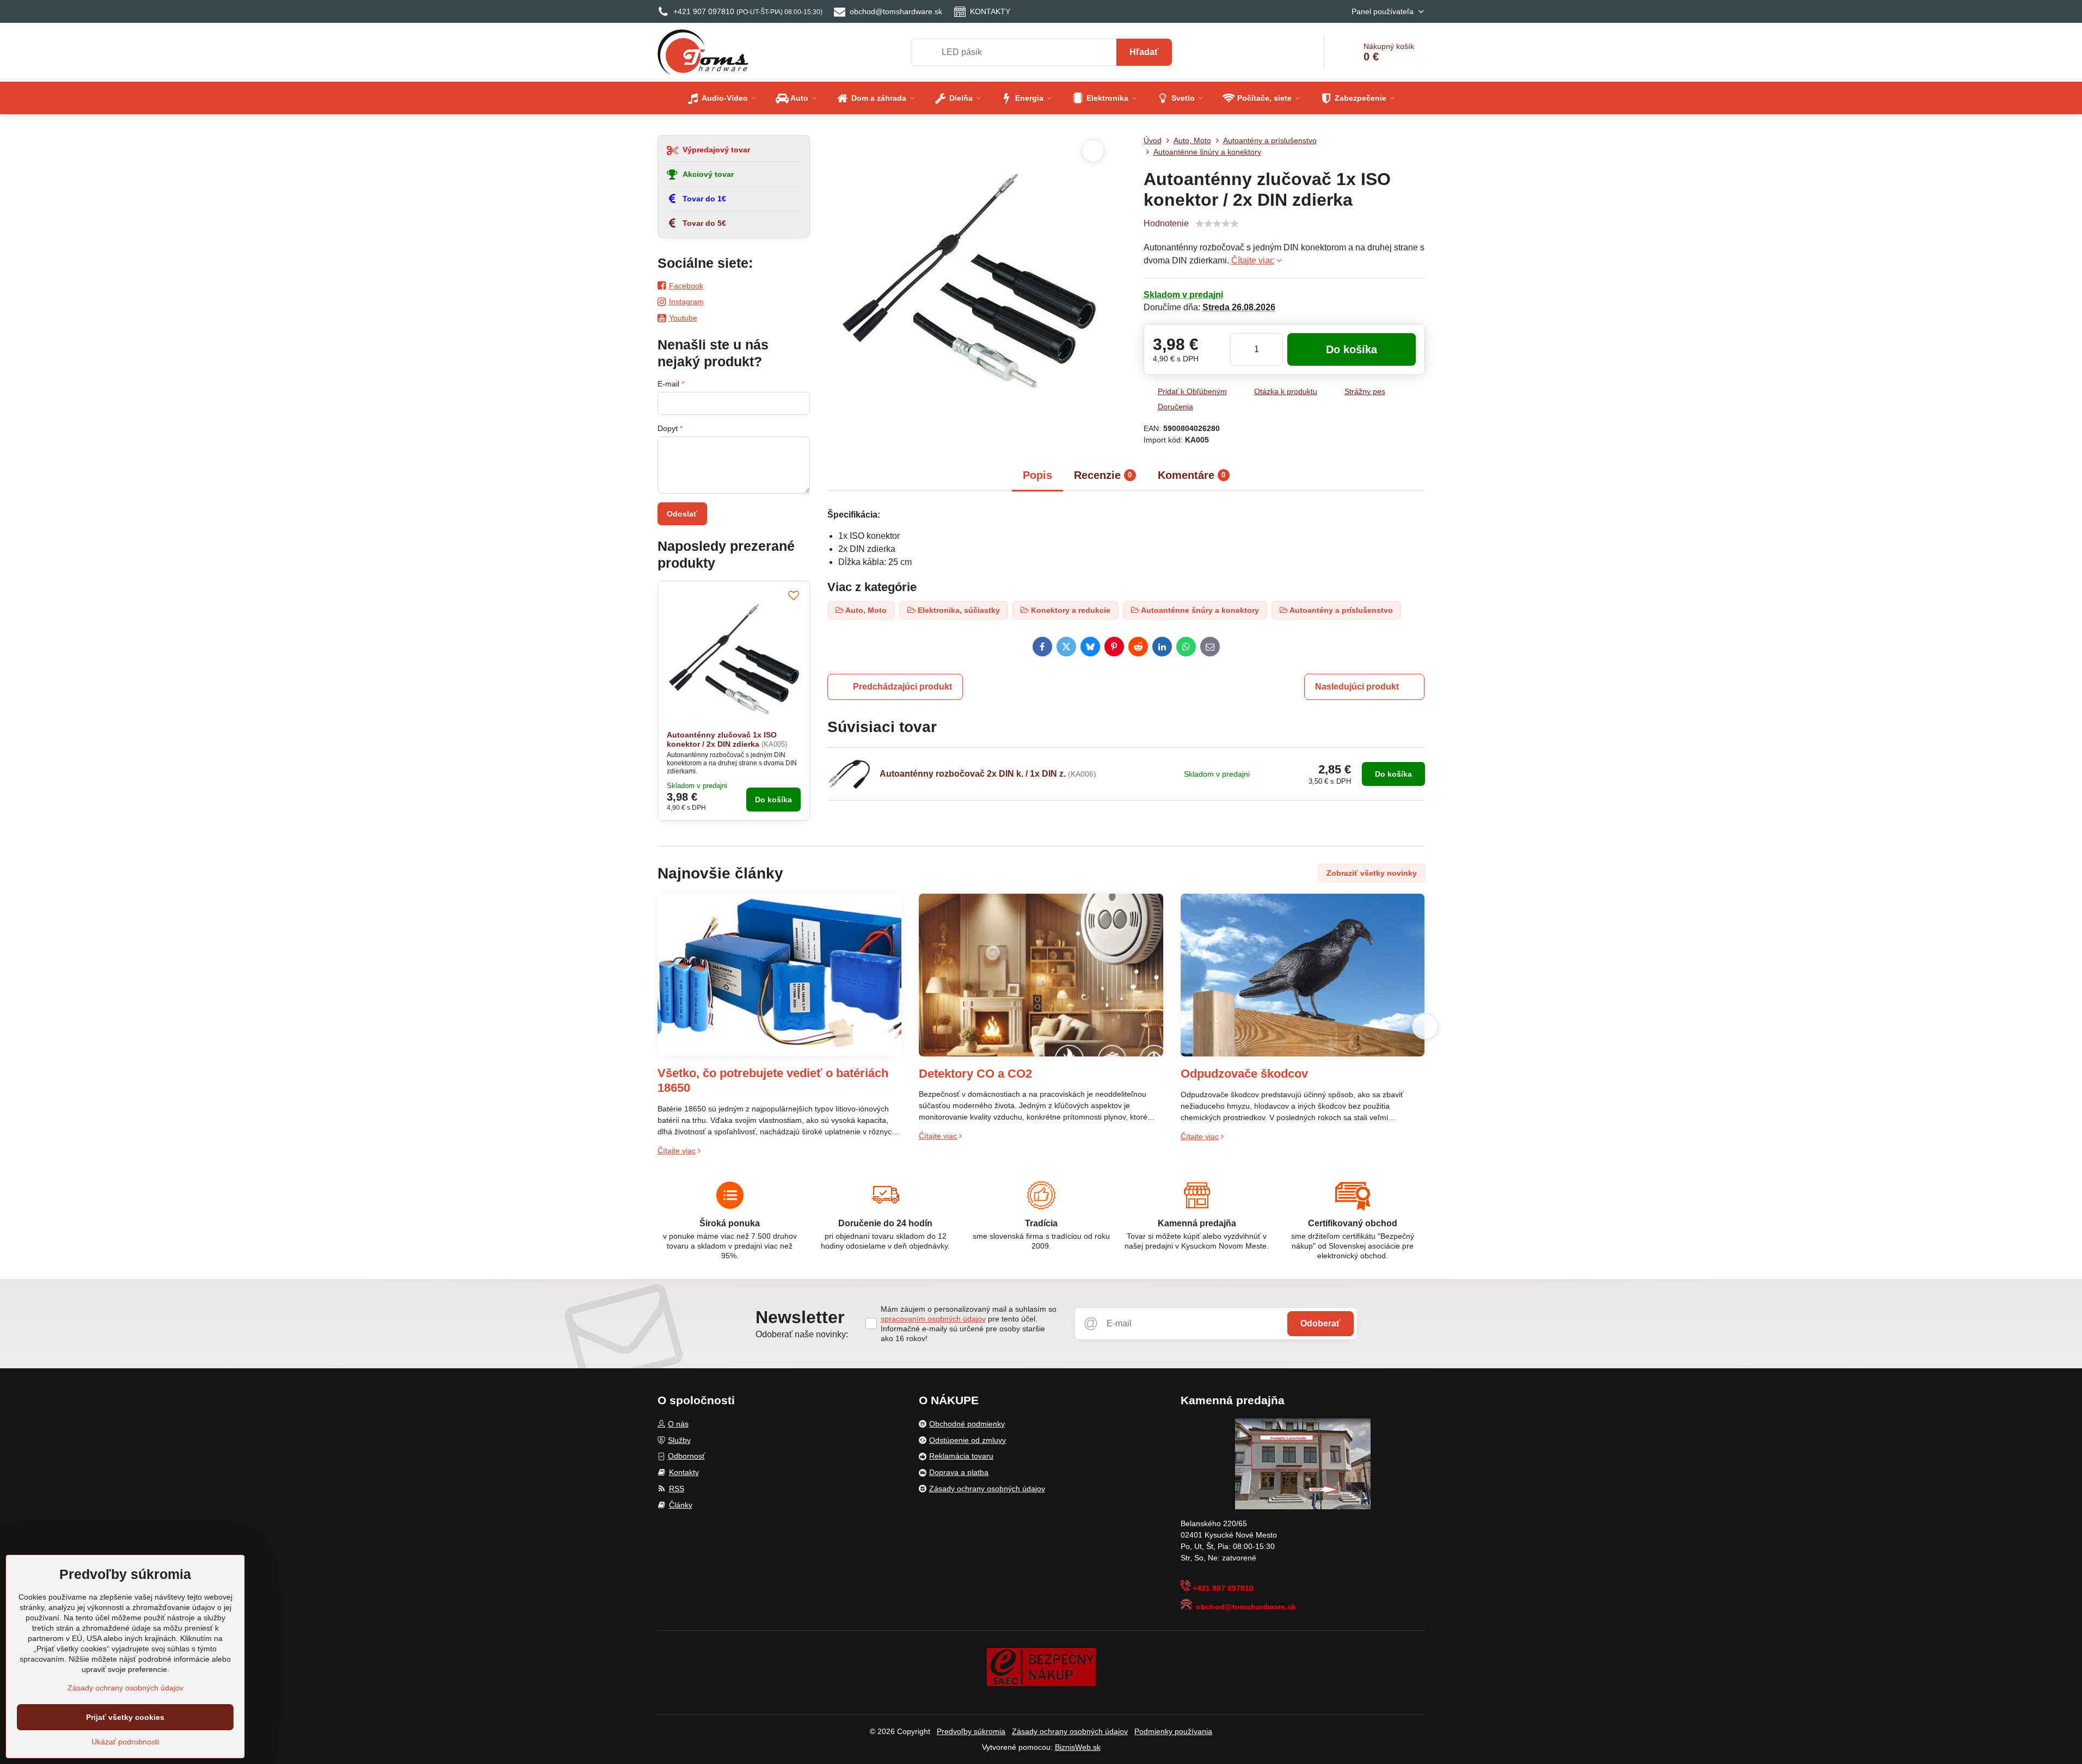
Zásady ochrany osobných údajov (1070, 1731)
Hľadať (1144, 52)
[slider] (1217, 224)
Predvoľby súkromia (971, 1731)
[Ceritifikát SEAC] (1041, 1667)
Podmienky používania (1173, 1731)
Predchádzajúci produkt (902, 687)
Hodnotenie (1166, 223)
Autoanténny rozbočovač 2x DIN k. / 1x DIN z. (973, 774)
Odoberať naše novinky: (802, 1334)
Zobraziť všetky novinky (1372, 873)
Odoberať (1321, 1323)
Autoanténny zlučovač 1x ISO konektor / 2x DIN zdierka (722, 740)
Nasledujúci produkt (1357, 687)
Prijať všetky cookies (125, 1717)
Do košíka (1352, 349)
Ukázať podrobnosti (125, 1742)
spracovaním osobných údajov (933, 1319)
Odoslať (682, 514)
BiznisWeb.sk (1078, 1747)
